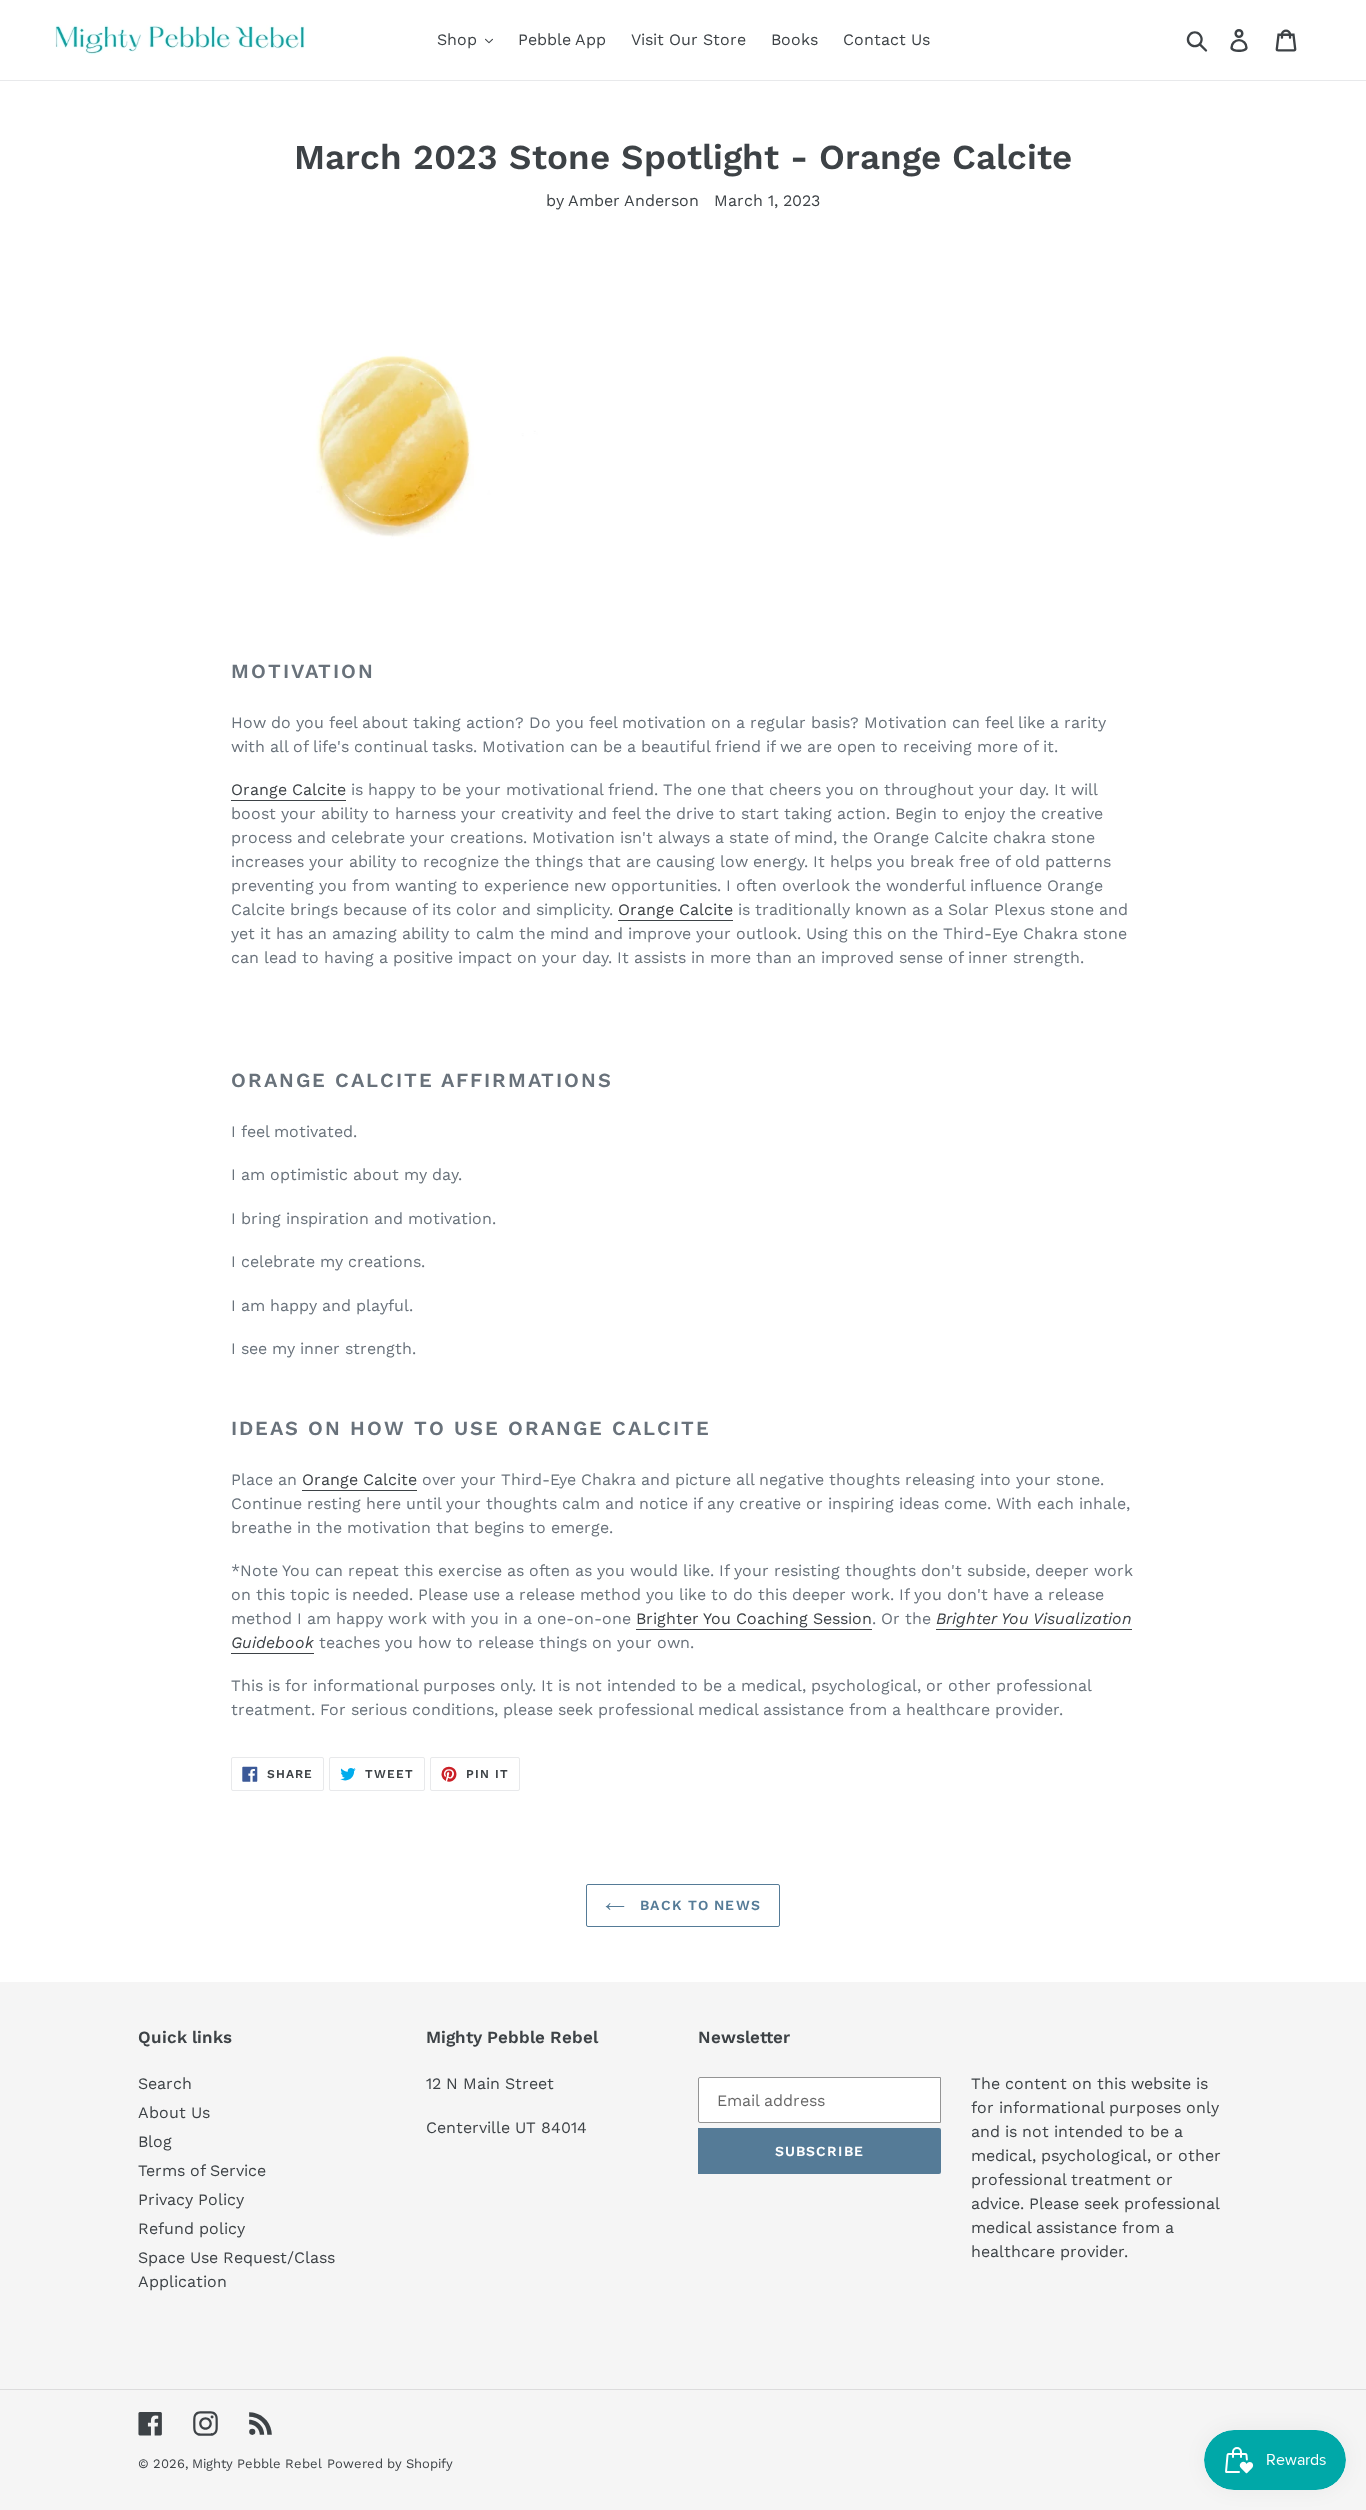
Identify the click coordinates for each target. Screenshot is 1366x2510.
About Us (174, 2112)
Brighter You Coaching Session (754, 1618)
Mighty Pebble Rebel (257, 2463)
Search (165, 2083)
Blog (155, 2141)
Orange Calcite (288, 789)
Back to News (698, 1905)
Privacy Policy (191, 2199)
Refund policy (191, 2228)
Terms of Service (202, 2170)
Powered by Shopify (390, 2463)
